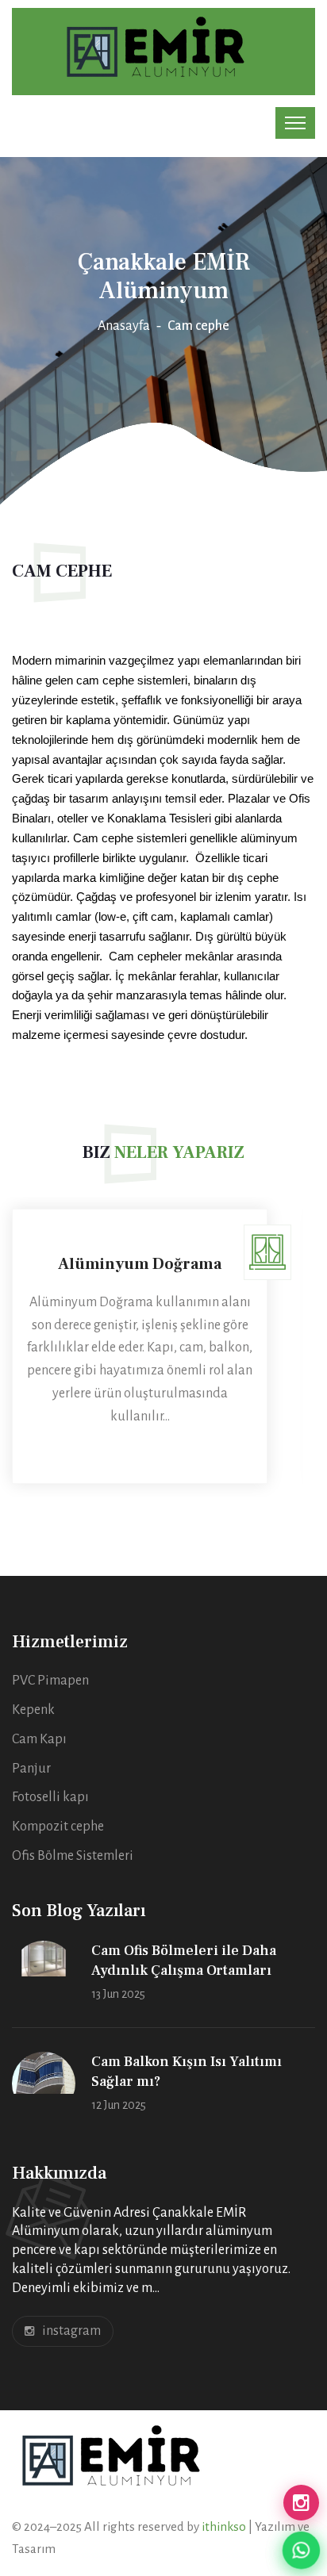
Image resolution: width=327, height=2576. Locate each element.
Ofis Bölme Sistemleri (73, 1856)
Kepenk (33, 1710)
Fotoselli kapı (50, 1797)
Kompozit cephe (58, 1827)
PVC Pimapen (50, 1681)
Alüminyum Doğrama (140, 1264)
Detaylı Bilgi (140, 1449)
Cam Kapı (39, 1739)
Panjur (31, 1769)
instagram (71, 2331)
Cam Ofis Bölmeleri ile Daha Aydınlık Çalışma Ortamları (184, 1961)
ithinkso (225, 2526)
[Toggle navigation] (295, 123)
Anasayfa (124, 326)
